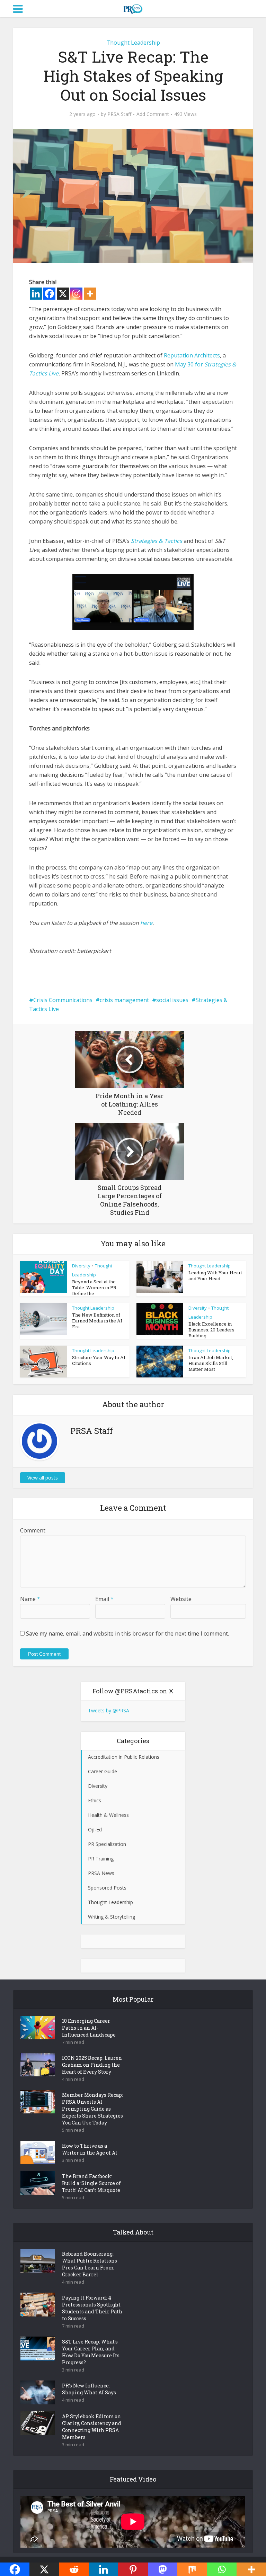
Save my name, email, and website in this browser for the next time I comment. (127, 1633)
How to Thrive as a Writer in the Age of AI (90, 2149)
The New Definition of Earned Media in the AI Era (97, 1321)
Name (30, 1599)
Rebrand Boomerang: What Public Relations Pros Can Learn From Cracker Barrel (90, 2264)
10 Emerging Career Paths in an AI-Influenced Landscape (89, 2028)
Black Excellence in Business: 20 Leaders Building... (211, 1330)
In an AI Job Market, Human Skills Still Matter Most (211, 1363)
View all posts (43, 1478)
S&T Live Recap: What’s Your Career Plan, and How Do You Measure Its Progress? (91, 2352)
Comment (33, 1530)
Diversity (81, 1266)
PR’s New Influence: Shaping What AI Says (89, 2389)
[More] (90, 294)
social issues (172, 1000)
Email (104, 1599)
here (146, 923)
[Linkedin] (36, 294)
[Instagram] (76, 294)
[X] (63, 294)
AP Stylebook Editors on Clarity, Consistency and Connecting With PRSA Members (92, 2427)
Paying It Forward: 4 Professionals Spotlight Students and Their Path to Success (92, 2308)
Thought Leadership (133, 43)
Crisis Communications (63, 1000)
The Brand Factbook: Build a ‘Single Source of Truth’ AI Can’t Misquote (91, 2183)
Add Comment (153, 114)
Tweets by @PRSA (109, 1710)
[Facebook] (49, 294)
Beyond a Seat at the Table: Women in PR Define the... (94, 1287)
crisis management (124, 1000)
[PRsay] (133, 8)
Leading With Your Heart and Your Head (215, 1276)
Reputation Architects (192, 355)
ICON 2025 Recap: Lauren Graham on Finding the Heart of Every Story (92, 2065)
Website (181, 1599)
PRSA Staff (119, 114)
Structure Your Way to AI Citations (99, 1360)
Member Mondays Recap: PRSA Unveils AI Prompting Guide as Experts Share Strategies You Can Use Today (92, 2109)
